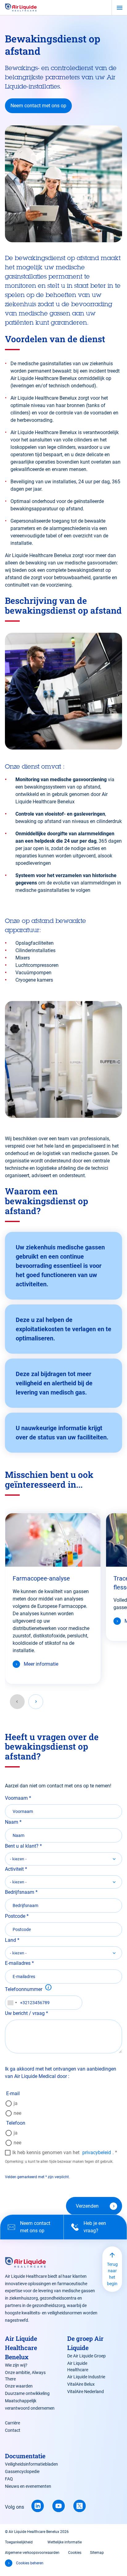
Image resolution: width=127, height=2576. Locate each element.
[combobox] (12, 2003)
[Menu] (119, 8)
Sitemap (97, 2553)
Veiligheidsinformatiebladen (31, 2464)
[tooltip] (48, 1987)
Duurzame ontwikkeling (27, 2393)
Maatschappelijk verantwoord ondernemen (30, 2404)
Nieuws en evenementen (28, 2486)
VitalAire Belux (81, 2384)
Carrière (12, 2423)
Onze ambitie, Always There (25, 2376)
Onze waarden (19, 2386)
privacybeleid (97, 2153)
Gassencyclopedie (22, 2471)
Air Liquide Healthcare (78, 2366)
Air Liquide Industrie (86, 2377)
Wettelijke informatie (65, 2542)
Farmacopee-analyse (41, 1578)
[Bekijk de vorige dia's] (17, 1702)
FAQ (9, 2479)
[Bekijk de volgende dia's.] (36, 1702)
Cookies (75, 2553)
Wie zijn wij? (16, 2365)
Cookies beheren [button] (30, 2563)
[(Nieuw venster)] (38, 2506)
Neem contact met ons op (38, 106)
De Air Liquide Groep (86, 2356)
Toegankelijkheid (19, 2542)
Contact (13, 2430)
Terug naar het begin (112, 2274)
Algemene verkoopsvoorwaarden (32, 2553)
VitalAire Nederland (86, 2392)
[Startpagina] (21, 8)
